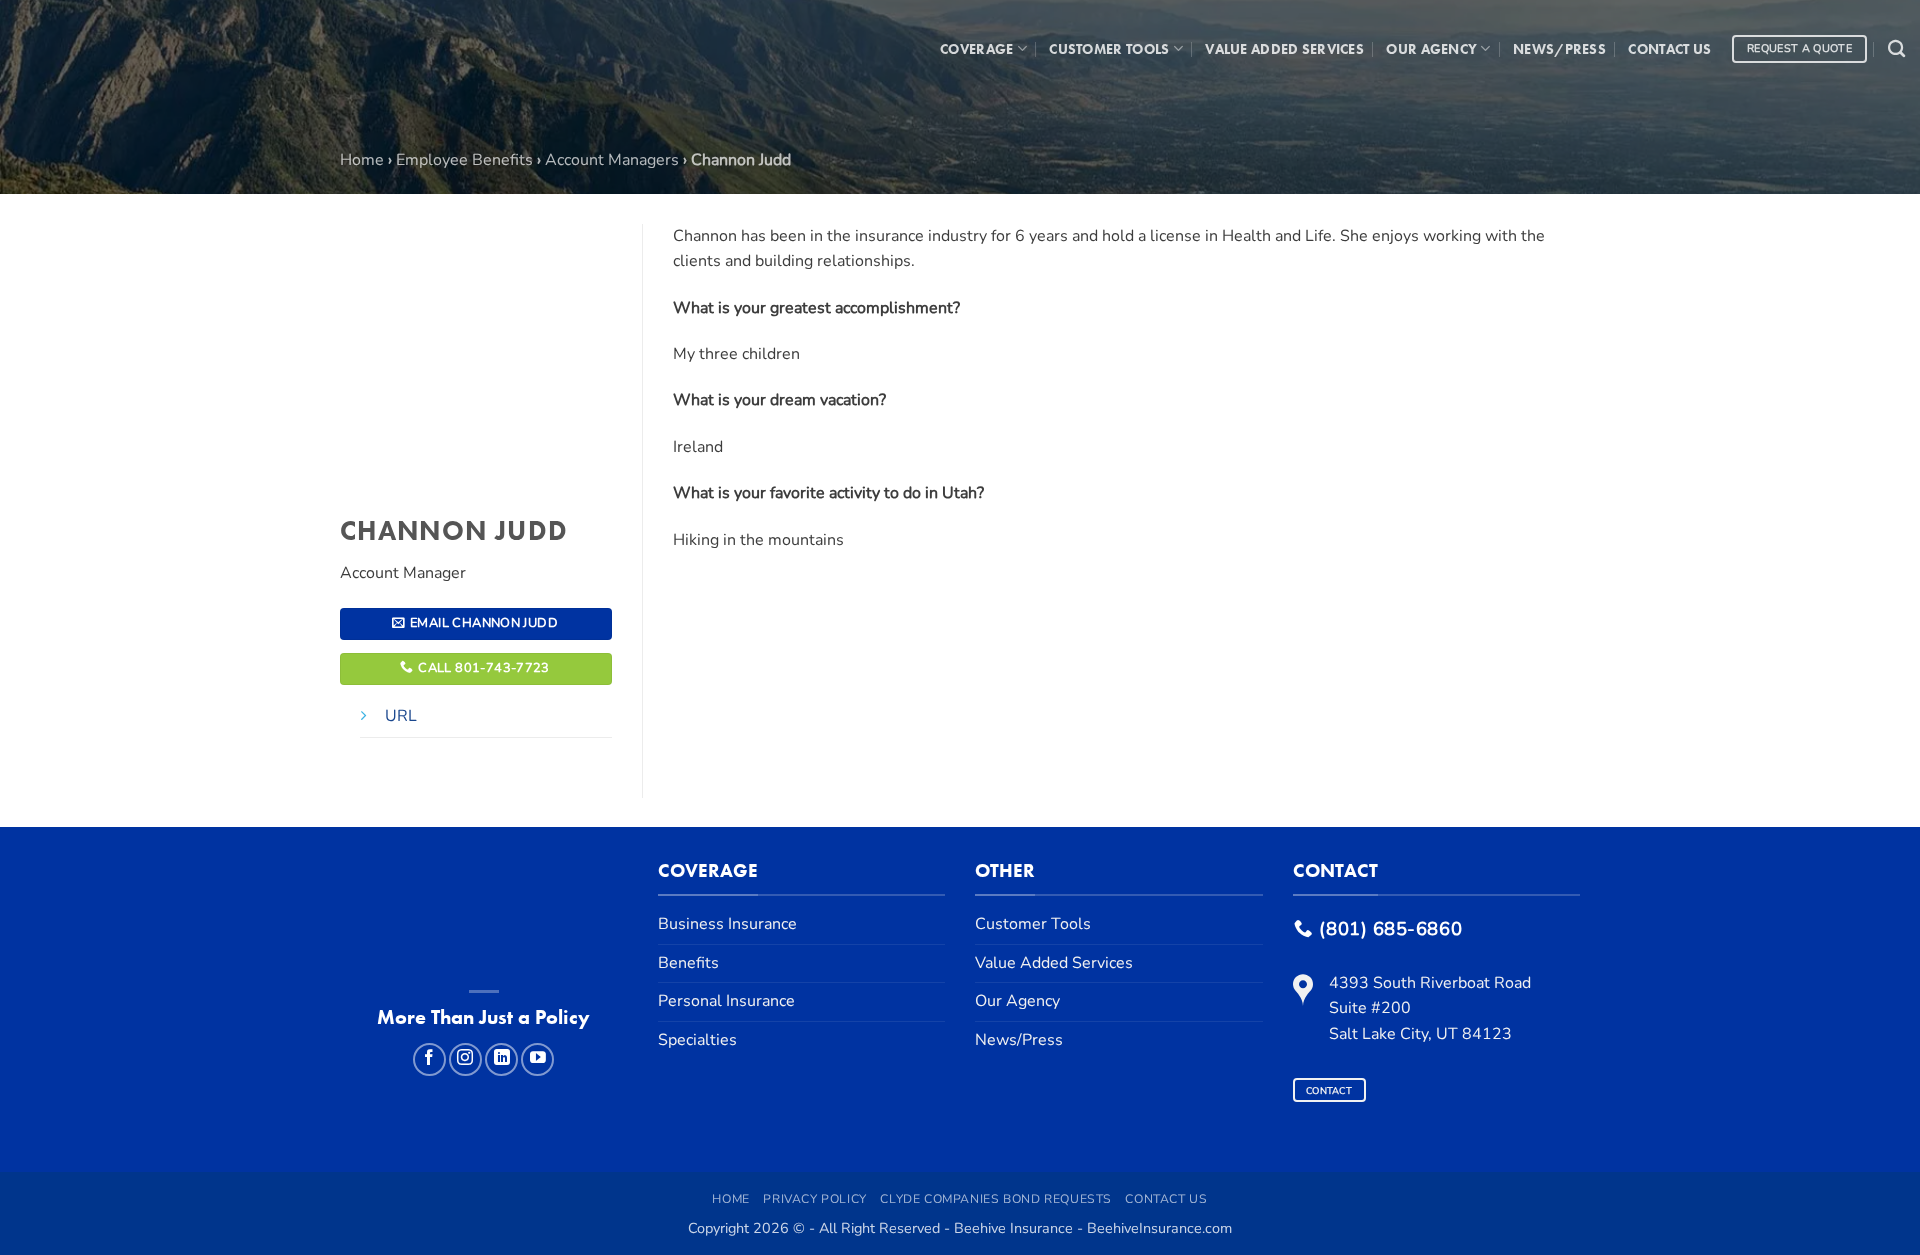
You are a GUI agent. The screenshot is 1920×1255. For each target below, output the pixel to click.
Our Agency (1431, 49)
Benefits (688, 963)
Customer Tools (1109, 49)
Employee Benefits (464, 160)
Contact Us (1669, 49)
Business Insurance (727, 924)
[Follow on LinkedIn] (501, 1059)
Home (362, 160)
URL (401, 716)
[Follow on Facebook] (429, 1059)
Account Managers (612, 160)
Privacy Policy (815, 1199)
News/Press (1559, 49)
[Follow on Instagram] (465, 1059)
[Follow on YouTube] (537, 1059)
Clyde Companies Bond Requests (996, 1199)
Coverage (976, 49)
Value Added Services (1284, 49)
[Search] (1896, 49)
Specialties (697, 1040)
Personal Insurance (726, 1001)
